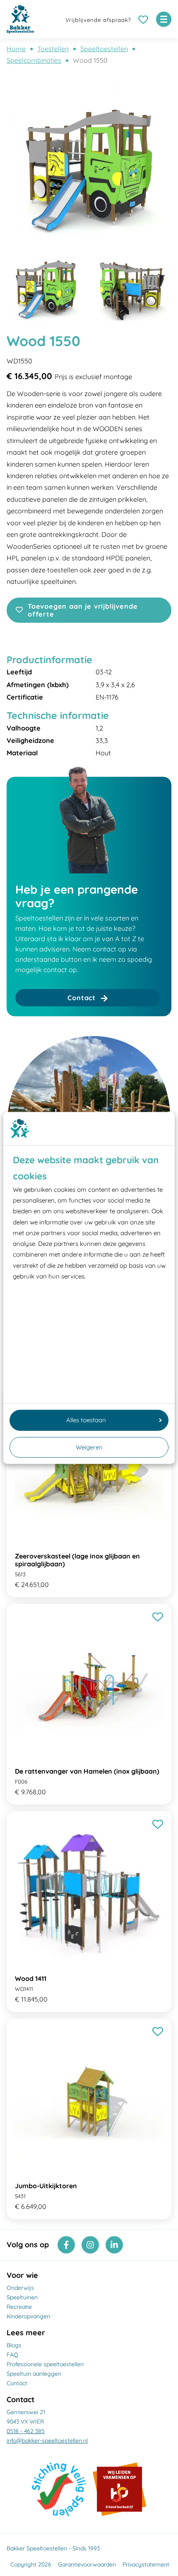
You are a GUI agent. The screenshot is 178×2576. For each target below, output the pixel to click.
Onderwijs (20, 2288)
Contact (17, 2383)
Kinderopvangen (28, 2316)
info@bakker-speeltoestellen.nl (47, 2441)
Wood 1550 (90, 60)
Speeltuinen (22, 2297)
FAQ (12, 2355)
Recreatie (19, 2307)
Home (16, 49)
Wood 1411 (31, 1978)
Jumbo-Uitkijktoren (46, 2186)
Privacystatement (146, 2564)
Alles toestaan (86, 1420)
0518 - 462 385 (26, 2431)
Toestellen (53, 49)
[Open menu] (164, 19)
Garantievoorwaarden (87, 2564)
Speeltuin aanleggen (34, 2374)
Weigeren (89, 1447)
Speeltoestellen (104, 49)
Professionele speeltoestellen (45, 2364)
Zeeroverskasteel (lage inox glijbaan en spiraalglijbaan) (77, 1560)
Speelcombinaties (34, 60)
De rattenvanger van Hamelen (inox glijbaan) (87, 1771)
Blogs (14, 2345)
